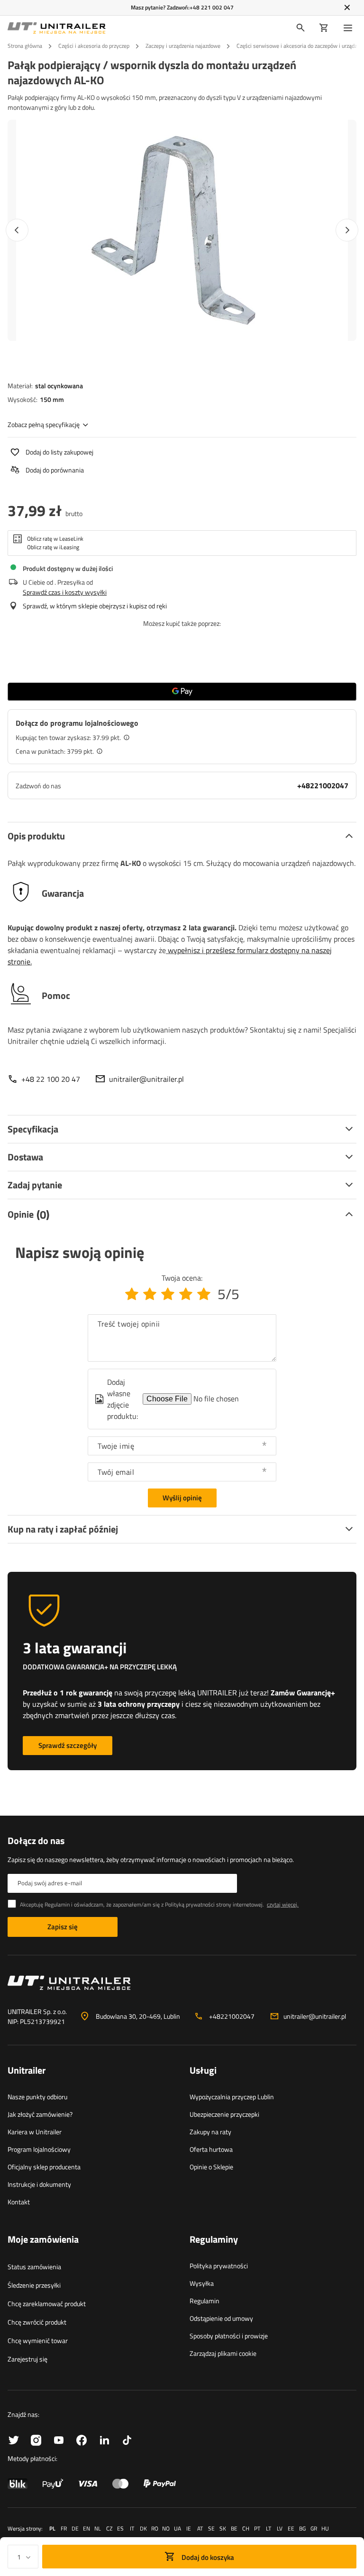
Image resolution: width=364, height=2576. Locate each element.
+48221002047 (323, 785)
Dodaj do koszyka (207, 2557)
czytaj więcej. (283, 1904)
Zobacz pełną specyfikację (44, 424)
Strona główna (25, 46)
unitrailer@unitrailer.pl (146, 1079)
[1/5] (132, 1294)
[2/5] (150, 1294)
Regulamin (205, 2301)
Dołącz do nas (36, 1841)
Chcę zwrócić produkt (37, 2322)
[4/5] (186, 1294)
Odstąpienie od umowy (221, 2318)
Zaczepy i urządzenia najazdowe (183, 46)
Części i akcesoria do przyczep (94, 46)
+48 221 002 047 (212, 7)
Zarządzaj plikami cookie (223, 2353)
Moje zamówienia (43, 2240)
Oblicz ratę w (55, 539)
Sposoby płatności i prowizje (229, 2336)
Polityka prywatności (219, 2266)
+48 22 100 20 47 (51, 1079)
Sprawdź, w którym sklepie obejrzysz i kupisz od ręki (95, 606)
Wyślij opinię (182, 1498)
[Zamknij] (347, 8)
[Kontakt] (182, 1987)
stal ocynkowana (59, 386)
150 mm (52, 399)
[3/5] (168, 1294)
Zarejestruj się (27, 2359)
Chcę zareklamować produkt (47, 2304)
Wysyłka (202, 2283)
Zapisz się (63, 1927)
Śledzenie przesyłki (34, 2285)
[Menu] (350, 28)
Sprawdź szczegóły (68, 1745)
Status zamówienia (34, 2267)
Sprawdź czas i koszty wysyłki (65, 592)
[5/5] (204, 1294)
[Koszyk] (324, 28)
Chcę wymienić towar (38, 2340)
